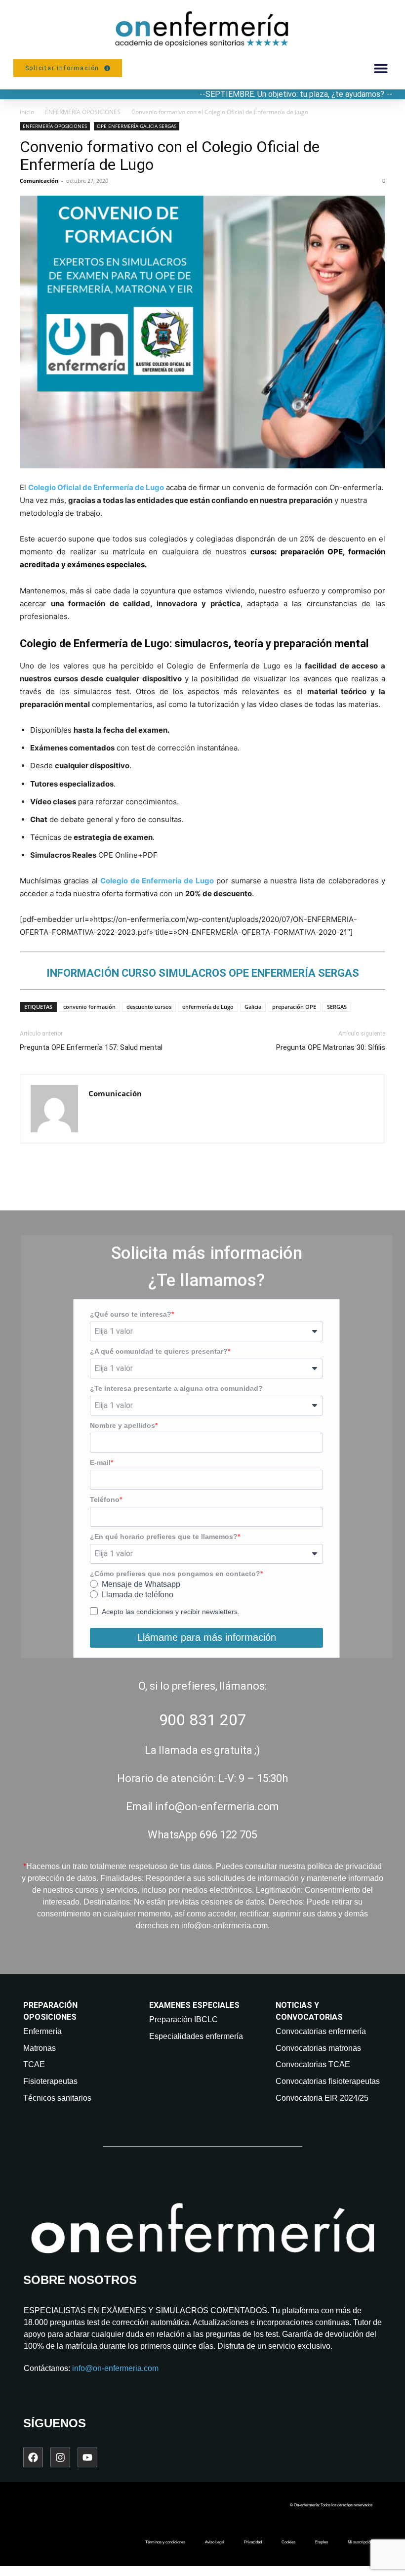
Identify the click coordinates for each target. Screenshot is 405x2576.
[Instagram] (60, 2457)
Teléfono (105, 1499)
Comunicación (39, 181)
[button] (381, 68)
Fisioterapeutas (50, 2081)
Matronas (40, 2048)
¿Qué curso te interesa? (131, 1314)
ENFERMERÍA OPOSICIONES (83, 112)
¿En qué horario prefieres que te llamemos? (164, 1537)
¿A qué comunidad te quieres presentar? (159, 1351)
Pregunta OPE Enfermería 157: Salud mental (91, 1047)
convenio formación (89, 1007)
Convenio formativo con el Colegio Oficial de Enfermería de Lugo (170, 156)
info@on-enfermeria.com (115, 2368)
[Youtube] (87, 2457)
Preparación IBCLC (183, 2019)
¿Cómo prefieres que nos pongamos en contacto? (175, 1574)
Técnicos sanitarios (57, 2098)
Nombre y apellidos (122, 1425)
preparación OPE (294, 1007)
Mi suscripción (360, 2542)
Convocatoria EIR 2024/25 (322, 2098)
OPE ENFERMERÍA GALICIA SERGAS (137, 126)
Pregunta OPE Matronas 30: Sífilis (331, 1047)
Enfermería (42, 2031)
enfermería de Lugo (208, 1007)
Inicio (27, 112)
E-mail (100, 1462)
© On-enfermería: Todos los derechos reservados (331, 2505)
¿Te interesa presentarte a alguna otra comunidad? (176, 1388)
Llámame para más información (207, 1637)
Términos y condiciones (165, 2542)
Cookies (288, 2542)
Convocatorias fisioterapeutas (328, 2081)
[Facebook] (33, 2457)
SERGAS (337, 1007)
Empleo (322, 2542)
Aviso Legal (215, 2542)
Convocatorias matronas (318, 2048)
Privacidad (253, 2542)
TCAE (34, 2064)
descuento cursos (149, 1007)
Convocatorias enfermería (321, 2031)
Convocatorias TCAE (313, 2064)
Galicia (253, 1007)
